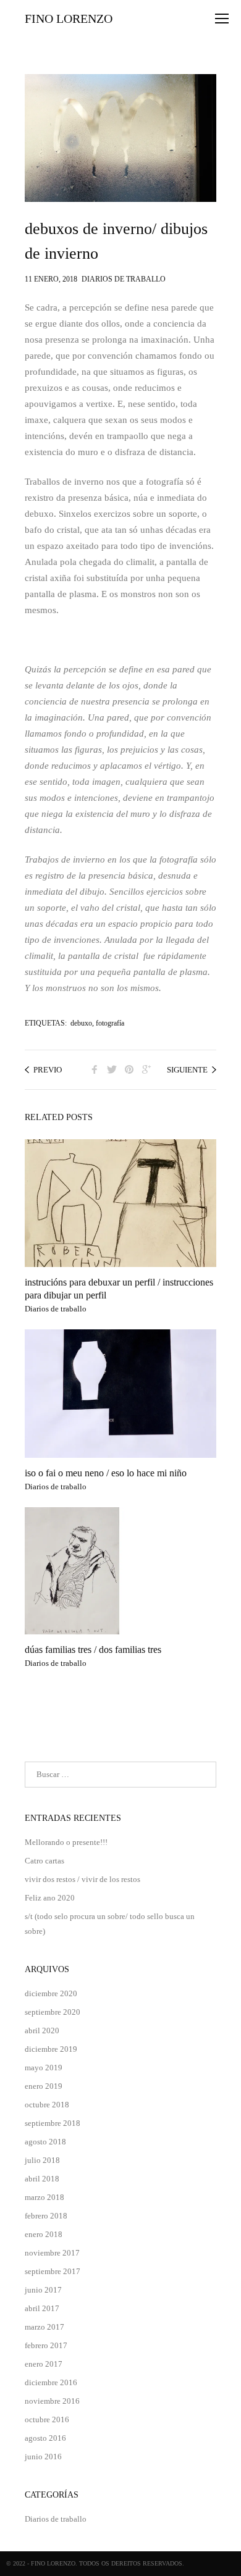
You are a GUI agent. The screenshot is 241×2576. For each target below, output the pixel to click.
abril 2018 (42, 2179)
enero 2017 (44, 2364)
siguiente (187, 1070)
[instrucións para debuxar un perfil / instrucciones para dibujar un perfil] (120, 1203)
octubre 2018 (47, 2105)
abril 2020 (42, 2030)
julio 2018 (42, 2160)
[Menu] (222, 19)
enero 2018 (44, 2234)
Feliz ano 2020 (50, 1898)
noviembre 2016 (52, 2401)
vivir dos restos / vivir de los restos (82, 1879)
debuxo (81, 1023)
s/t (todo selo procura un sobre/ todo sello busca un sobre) (110, 1924)
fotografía (110, 1023)
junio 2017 (43, 2290)
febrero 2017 (46, 2345)
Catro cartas (44, 1861)
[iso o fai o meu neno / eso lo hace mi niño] (120, 1393)
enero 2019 (44, 2086)
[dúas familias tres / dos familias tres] (120, 1571)
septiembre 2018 (53, 2123)
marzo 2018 (44, 2197)
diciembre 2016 (51, 2382)
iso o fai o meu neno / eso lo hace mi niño (106, 1473)
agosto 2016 (45, 2438)
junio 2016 (43, 2457)
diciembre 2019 (51, 2049)
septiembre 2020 (53, 2012)
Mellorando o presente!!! (66, 1842)
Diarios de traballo (124, 277)
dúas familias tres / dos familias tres (93, 1650)
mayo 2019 (44, 2068)
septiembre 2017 (53, 2271)
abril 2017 (42, 2308)
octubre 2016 (47, 2419)
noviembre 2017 (52, 2253)
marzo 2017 (44, 2327)
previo (48, 1070)
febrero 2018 (46, 2216)
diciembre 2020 (51, 1993)
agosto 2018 (45, 2142)
